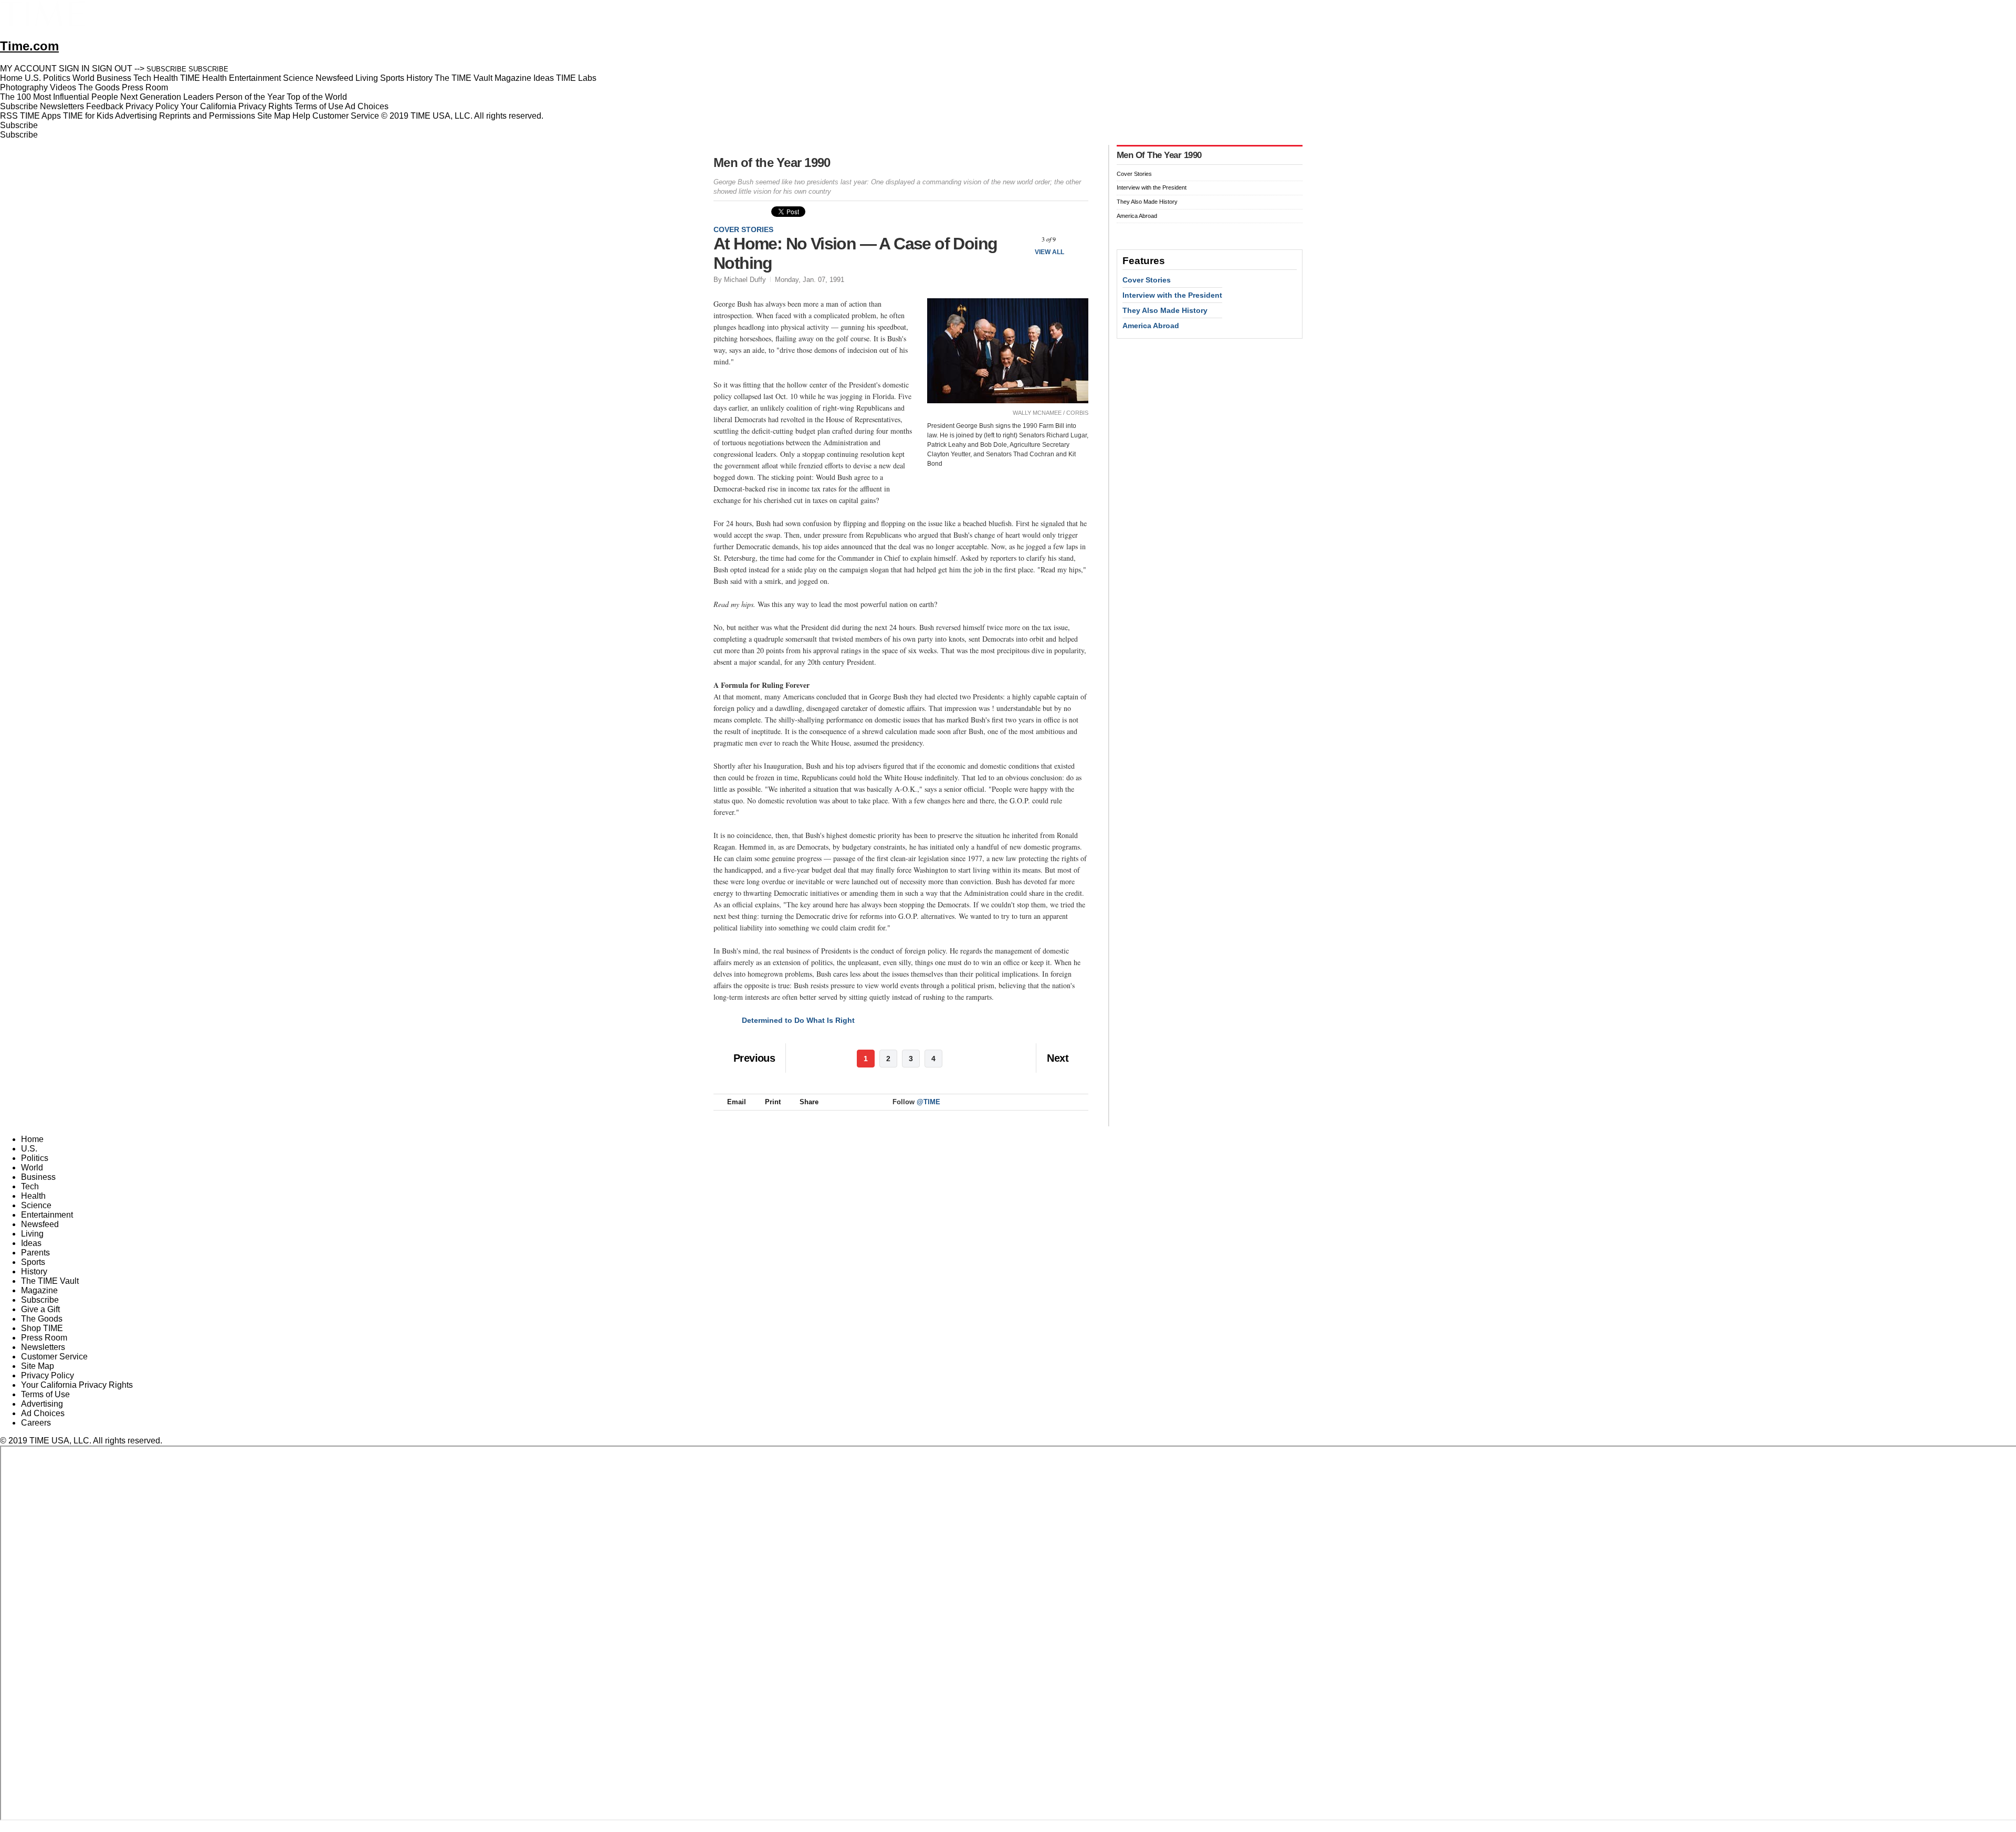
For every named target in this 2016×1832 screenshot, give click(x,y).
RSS (9, 116)
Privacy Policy (152, 106)
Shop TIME (42, 1328)
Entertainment (47, 1215)
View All (1049, 252)
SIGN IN (74, 69)
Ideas (31, 1243)
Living (32, 1234)
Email (737, 1102)
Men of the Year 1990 (772, 163)
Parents (35, 1253)
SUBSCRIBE (166, 69)
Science (36, 1205)
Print (773, 1102)
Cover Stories (743, 229)
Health (33, 1196)
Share (809, 1102)
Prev (1021, 239)
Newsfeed (40, 1224)
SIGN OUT (112, 69)
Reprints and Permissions (207, 116)
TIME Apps (40, 116)
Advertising (136, 116)
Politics (35, 1158)
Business (38, 1177)
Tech (30, 1186)
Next (1077, 239)
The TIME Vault (50, 1281)
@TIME (928, 1102)
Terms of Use (319, 106)
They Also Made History (1147, 202)
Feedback (105, 106)
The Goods (42, 1319)
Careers (36, 1423)
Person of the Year (250, 97)
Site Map (274, 116)
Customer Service (346, 116)
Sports (33, 1262)
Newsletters (62, 106)
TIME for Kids (88, 116)
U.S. (29, 1149)
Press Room (44, 1338)
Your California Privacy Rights (237, 106)
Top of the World (317, 97)
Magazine (39, 1290)
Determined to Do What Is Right (798, 1020)
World (32, 1168)
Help (301, 116)
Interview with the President (1152, 187)
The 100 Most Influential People (59, 97)
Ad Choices (368, 106)
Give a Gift (40, 1309)
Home (32, 1139)
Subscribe (19, 106)
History (34, 1271)
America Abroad (1137, 216)
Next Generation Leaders (167, 97)
